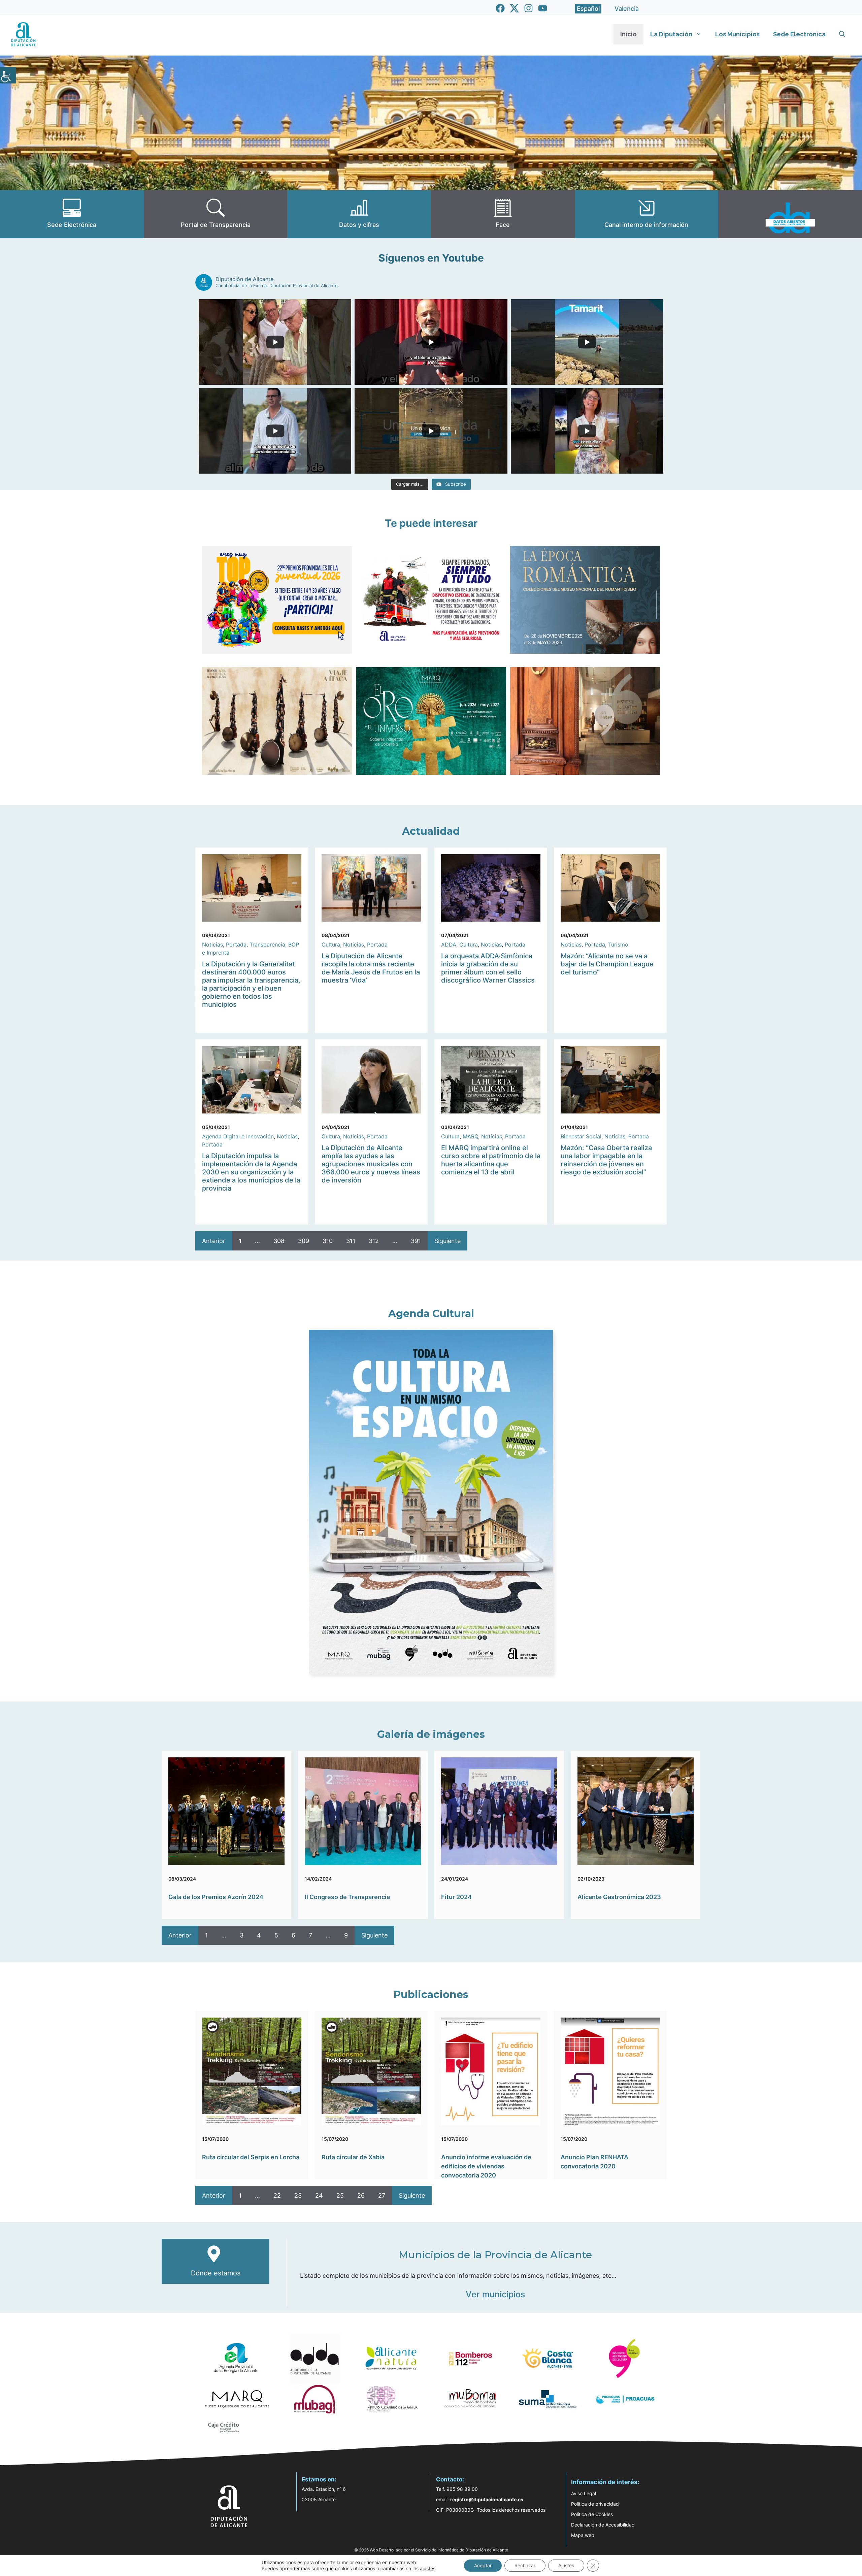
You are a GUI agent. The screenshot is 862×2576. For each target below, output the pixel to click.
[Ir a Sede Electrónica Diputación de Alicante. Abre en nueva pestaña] (72, 214)
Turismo (618, 944)
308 (279, 1241)
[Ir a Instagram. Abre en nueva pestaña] (528, 8)
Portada (236, 944)
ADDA (449, 944)
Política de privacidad (595, 2504)
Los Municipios (737, 34)
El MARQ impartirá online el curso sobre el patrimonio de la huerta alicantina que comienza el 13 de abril (491, 1160)
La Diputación (671, 34)
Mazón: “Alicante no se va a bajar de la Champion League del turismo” (607, 964)
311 (351, 1241)
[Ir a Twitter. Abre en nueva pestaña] (514, 8)
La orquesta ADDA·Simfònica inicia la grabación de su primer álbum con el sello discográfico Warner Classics (488, 968)
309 (304, 1241)
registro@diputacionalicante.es (487, 2499)
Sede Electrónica (799, 34)
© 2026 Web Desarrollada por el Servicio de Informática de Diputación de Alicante (431, 2550)
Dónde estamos (216, 2273)
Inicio (628, 34)
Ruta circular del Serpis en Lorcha (251, 2157)
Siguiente (447, 1241)
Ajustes (566, 2565)
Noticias (212, 944)
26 (361, 2195)
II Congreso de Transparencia (347, 1897)
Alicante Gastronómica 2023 (619, 1897)
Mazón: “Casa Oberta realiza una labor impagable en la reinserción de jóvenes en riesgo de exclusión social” (606, 1160)
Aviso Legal (584, 2493)
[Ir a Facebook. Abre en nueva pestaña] (500, 8)
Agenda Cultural (431, 1314)
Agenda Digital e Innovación (238, 1136)
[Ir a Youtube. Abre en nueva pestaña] (543, 8)
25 (340, 2195)
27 (382, 2195)
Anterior (214, 1241)
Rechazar (525, 2565)
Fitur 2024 (456, 1897)
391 (416, 1241)
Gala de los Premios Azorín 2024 (216, 1897)
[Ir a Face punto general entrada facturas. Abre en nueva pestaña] (503, 214)
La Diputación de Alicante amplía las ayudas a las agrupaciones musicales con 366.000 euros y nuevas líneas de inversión (371, 1164)
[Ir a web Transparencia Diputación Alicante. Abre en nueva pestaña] (216, 214)
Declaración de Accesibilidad (603, 2525)
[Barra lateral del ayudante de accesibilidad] (8, 75)
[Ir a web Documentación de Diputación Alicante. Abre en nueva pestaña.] (359, 214)
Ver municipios (495, 2294)
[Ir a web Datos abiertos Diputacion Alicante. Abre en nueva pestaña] (790, 214)
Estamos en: (319, 2479)
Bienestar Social (581, 1136)
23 (298, 2195)
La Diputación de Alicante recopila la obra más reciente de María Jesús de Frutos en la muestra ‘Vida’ (371, 968)
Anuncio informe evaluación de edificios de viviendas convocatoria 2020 (486, 2166)
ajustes (428, 2568)
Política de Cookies (592, 2514)
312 (374, 1241)
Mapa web (583, 2535)
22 (277, 2195)
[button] (842, 34)
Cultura (331, 944)
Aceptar (483, 2565)
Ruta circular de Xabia (353, 2157)
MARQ (470, 1136)
